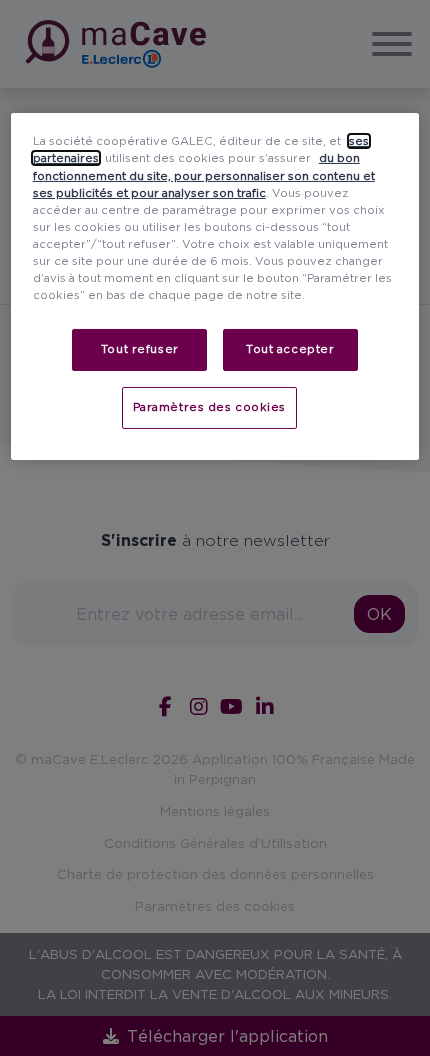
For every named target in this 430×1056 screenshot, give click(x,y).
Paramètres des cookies (210, 407)
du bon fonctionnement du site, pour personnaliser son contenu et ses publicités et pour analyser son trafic (204, 175)
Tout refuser (140, 349)
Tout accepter (290, 349)
